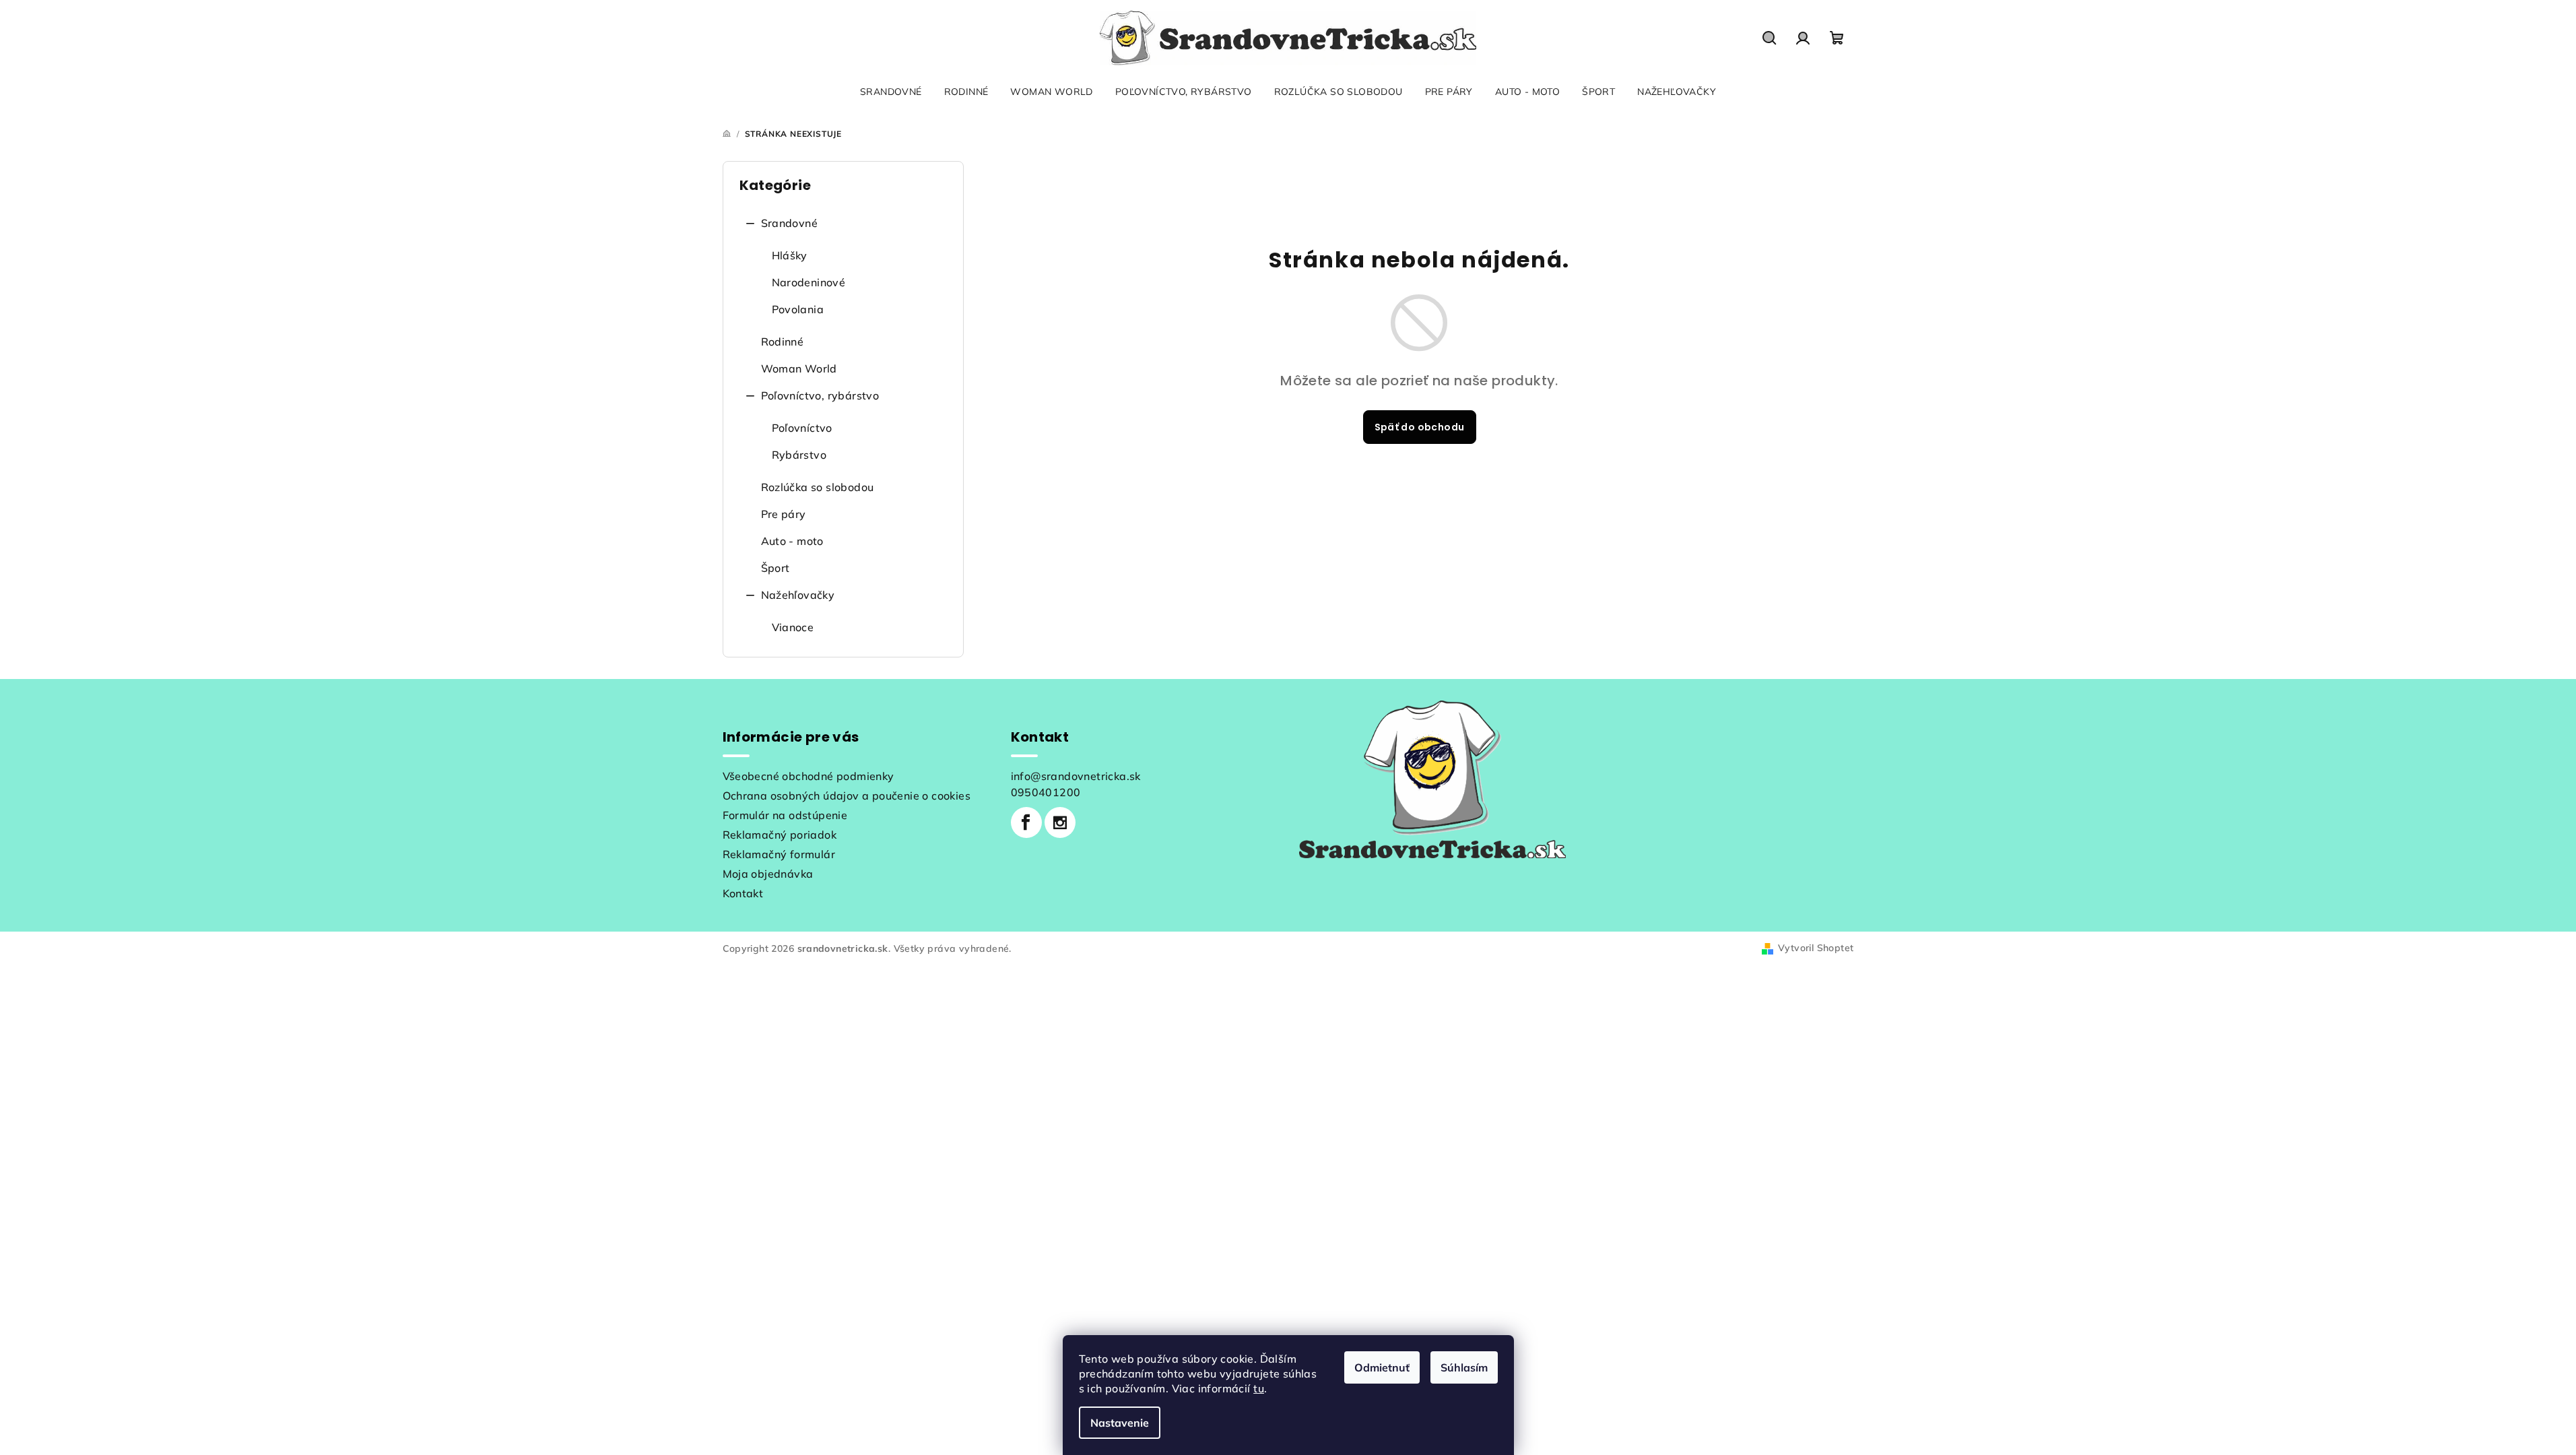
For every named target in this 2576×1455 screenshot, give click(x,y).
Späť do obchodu (1420, 427)
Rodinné (783, 342)
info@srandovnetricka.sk (1076, 776)
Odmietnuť (1382, 1367)
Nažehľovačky (798, 595)
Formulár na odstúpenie (785, 815)
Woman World (799, 368)
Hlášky (790, 255)
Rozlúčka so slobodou (818, 487)
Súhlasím (1464, 1367)
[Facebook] (1026, 822)
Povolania (798, 309)
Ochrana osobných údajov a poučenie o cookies (847, 796)
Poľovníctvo (802, 428)
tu (1259, 1388)
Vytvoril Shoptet (1816, 948)
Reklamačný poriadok (780, 835)
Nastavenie (1120, 1423)
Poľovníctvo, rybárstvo (820, 395)
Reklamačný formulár (779, 854)
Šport (775, 568)
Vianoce (793, 627)
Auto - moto (792, 541)
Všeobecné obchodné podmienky (808, 776)
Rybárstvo (799, 455)
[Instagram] (1060, 822)
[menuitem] (891, 92)
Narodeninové (809, 282)
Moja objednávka (768, 874)
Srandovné (790, 223)
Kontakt (743, 893)
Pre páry (784, 514)
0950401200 (1046, 792)
